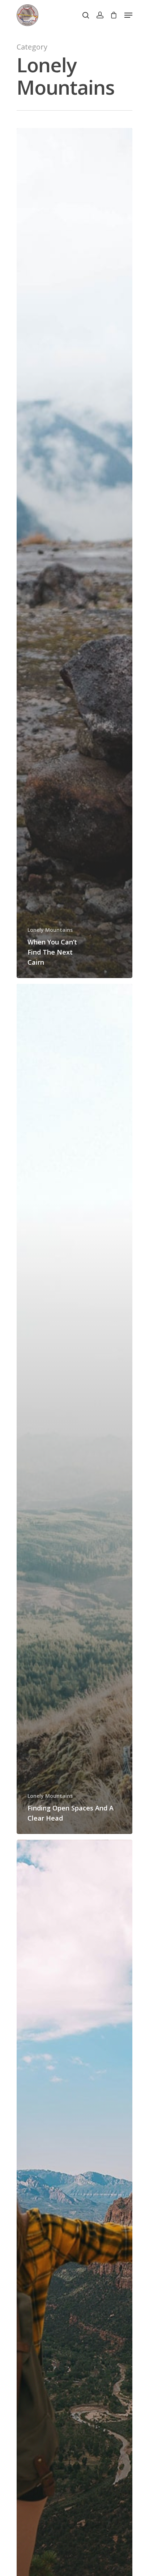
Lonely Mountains (50, 930)
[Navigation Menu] (128, 15)
